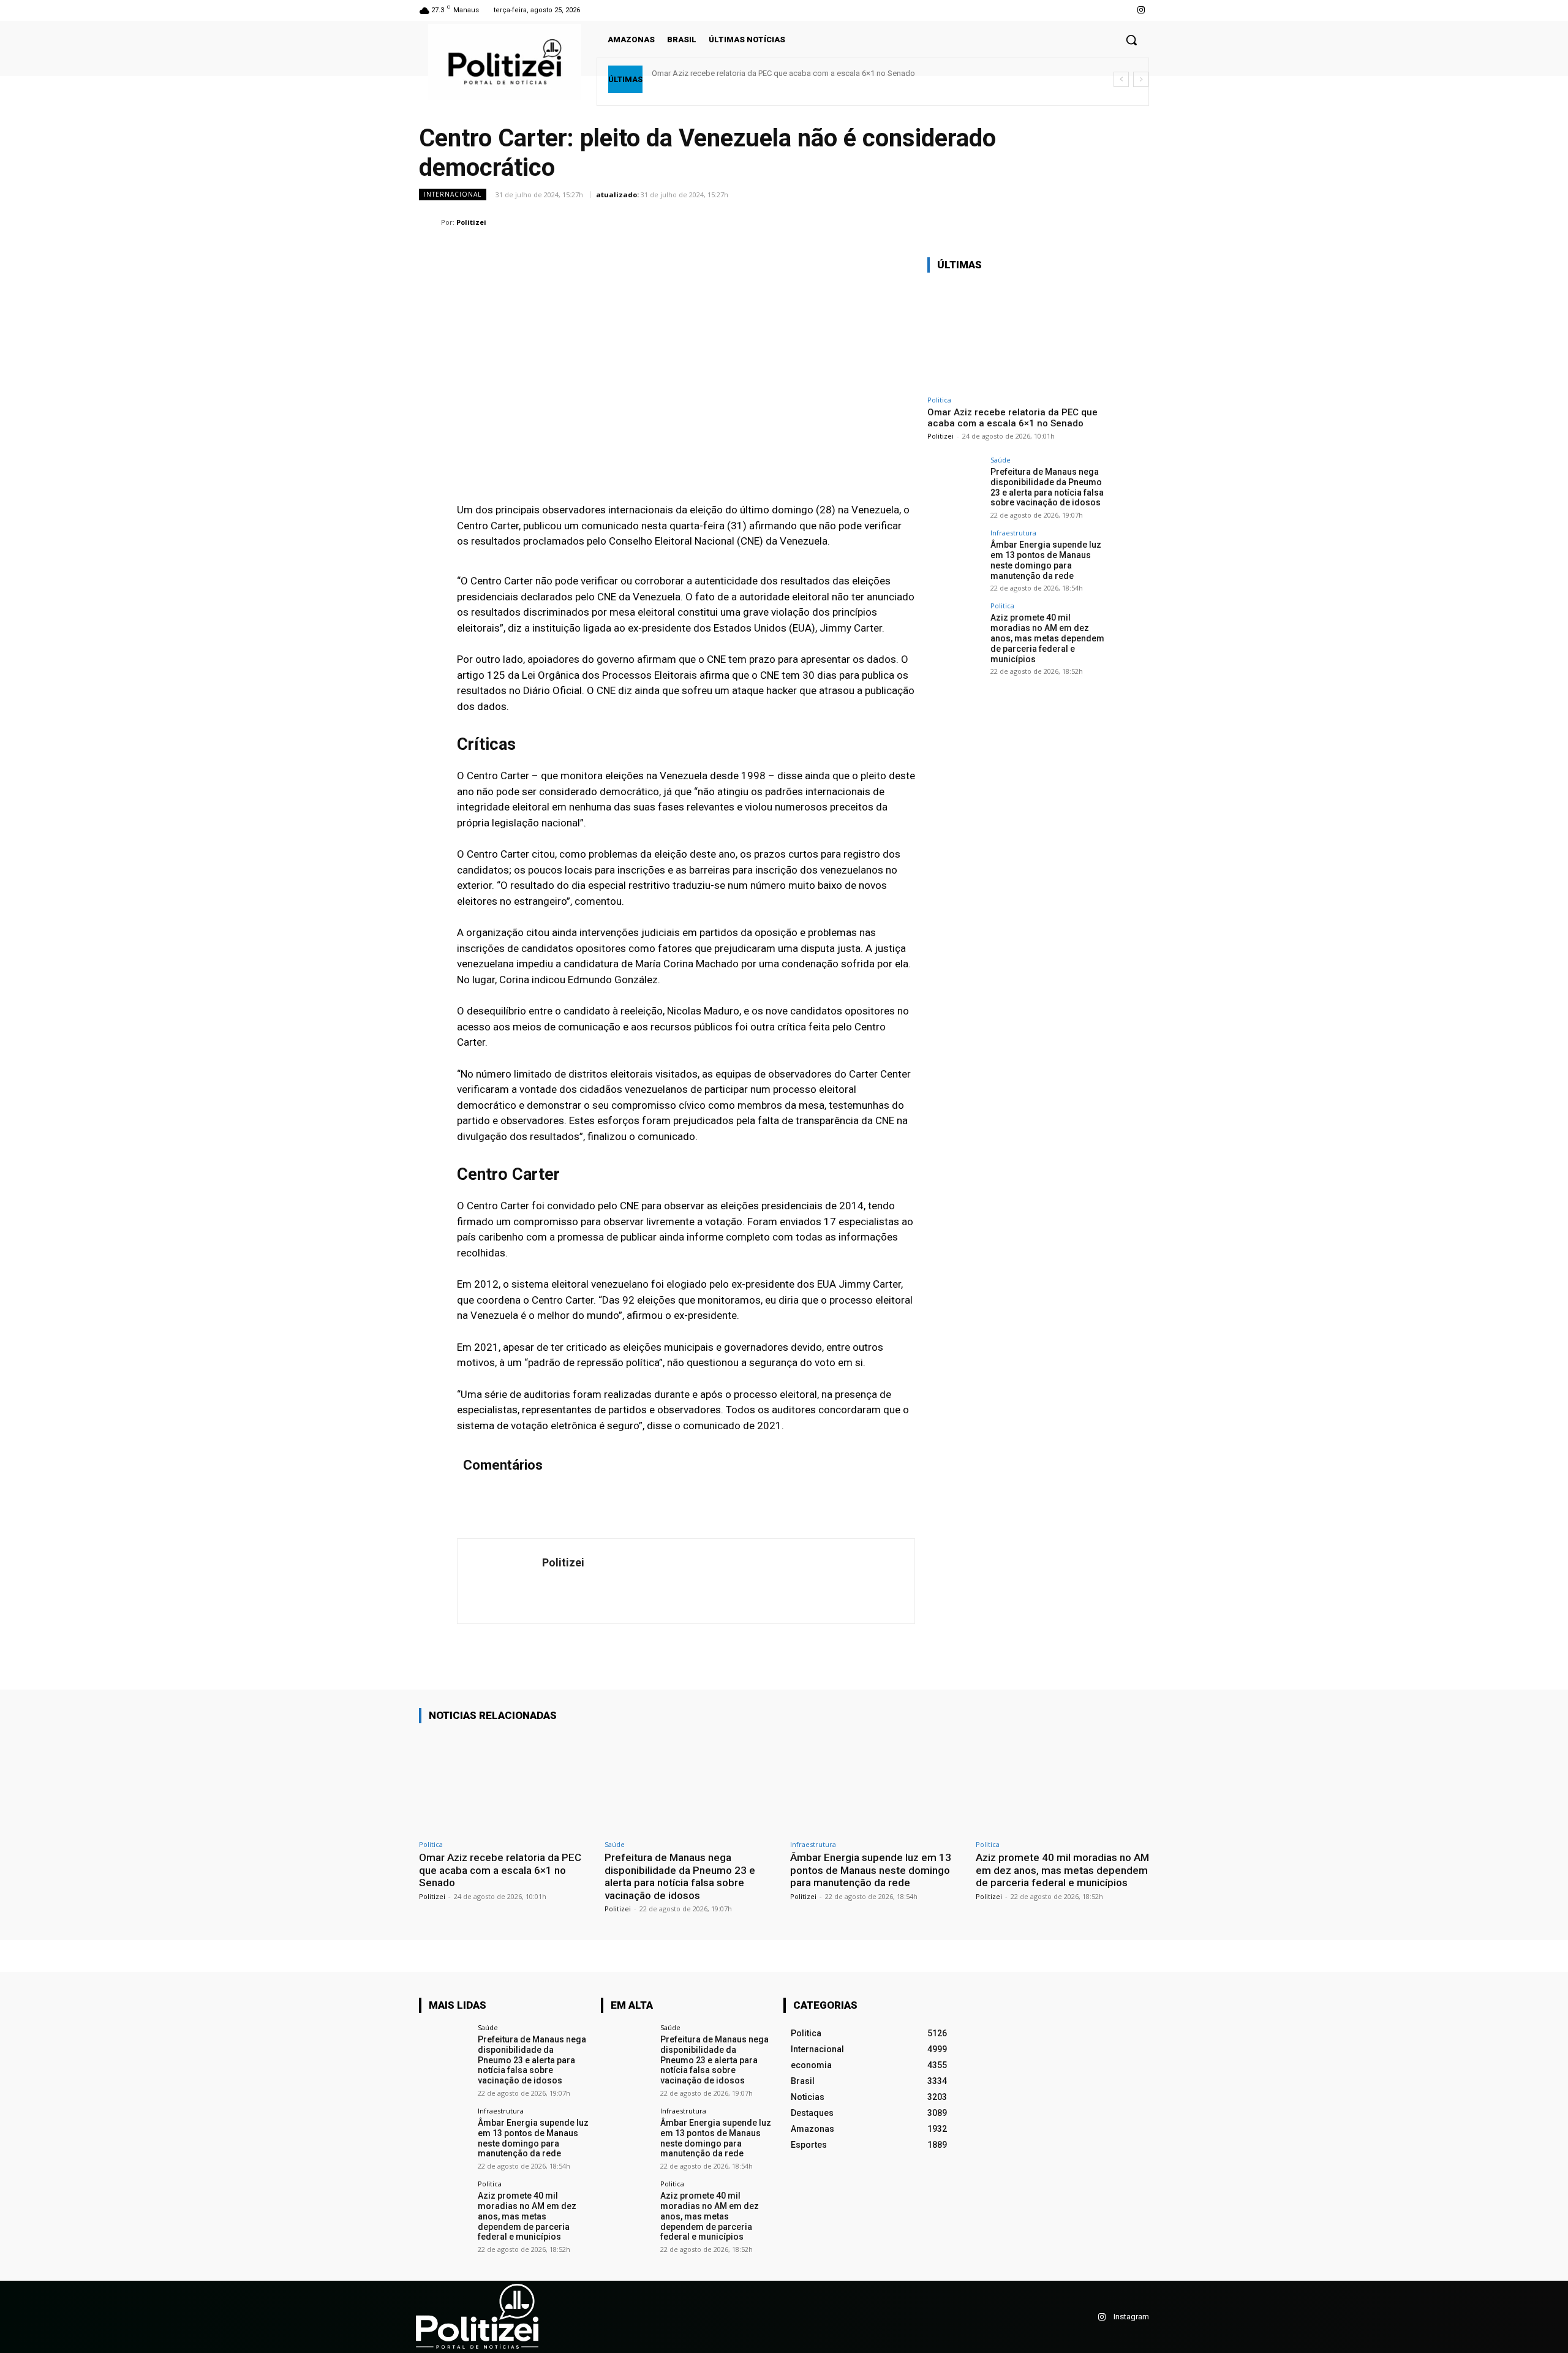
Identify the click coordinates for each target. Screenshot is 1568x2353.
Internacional (453, 194)
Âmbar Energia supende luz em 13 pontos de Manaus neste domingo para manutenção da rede (1046, 560)
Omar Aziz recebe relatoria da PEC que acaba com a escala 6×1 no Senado (783, 73)
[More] (1136, 222)
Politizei (471, 222)
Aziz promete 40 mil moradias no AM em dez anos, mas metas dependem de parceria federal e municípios (1047, 638)
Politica (939, 400)
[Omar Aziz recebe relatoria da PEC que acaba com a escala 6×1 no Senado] (1019, 336)
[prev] (1121, 79)
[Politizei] (430, 222)
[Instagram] (1141, 10)
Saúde (1001, 460)
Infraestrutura (1013, 533)
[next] (1141, 79)
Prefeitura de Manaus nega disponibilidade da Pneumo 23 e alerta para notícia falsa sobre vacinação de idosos (1047, 487)
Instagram (1131, 2317)
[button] (1131, 40)
